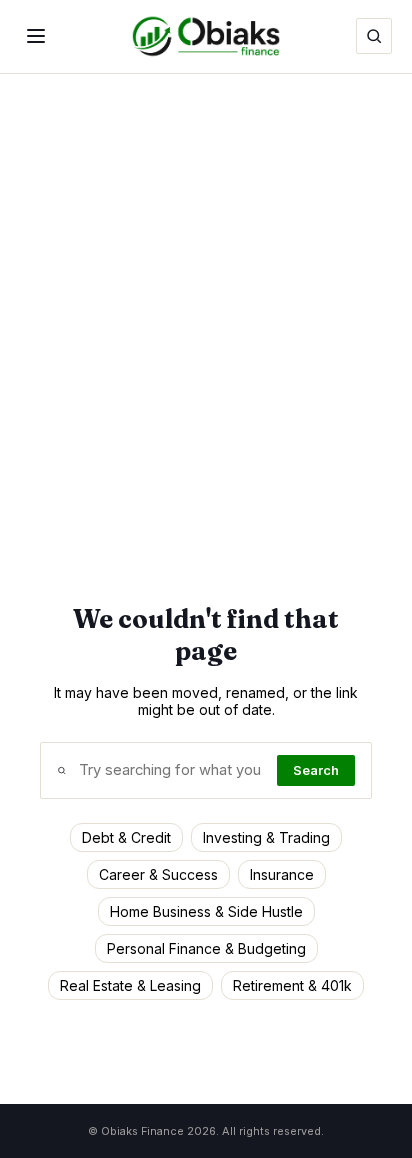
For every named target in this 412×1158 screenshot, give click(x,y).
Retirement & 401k (292, 985)
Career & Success (158, 874)
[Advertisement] (206, 290)
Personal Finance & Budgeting (206, 948)
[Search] (374, 36)
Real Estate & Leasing (130, 985)
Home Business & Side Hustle (206, 911)
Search (316, 770)
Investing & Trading (266, 837)
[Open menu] (36, 36)
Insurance (282, 874)
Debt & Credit (126, 837)
